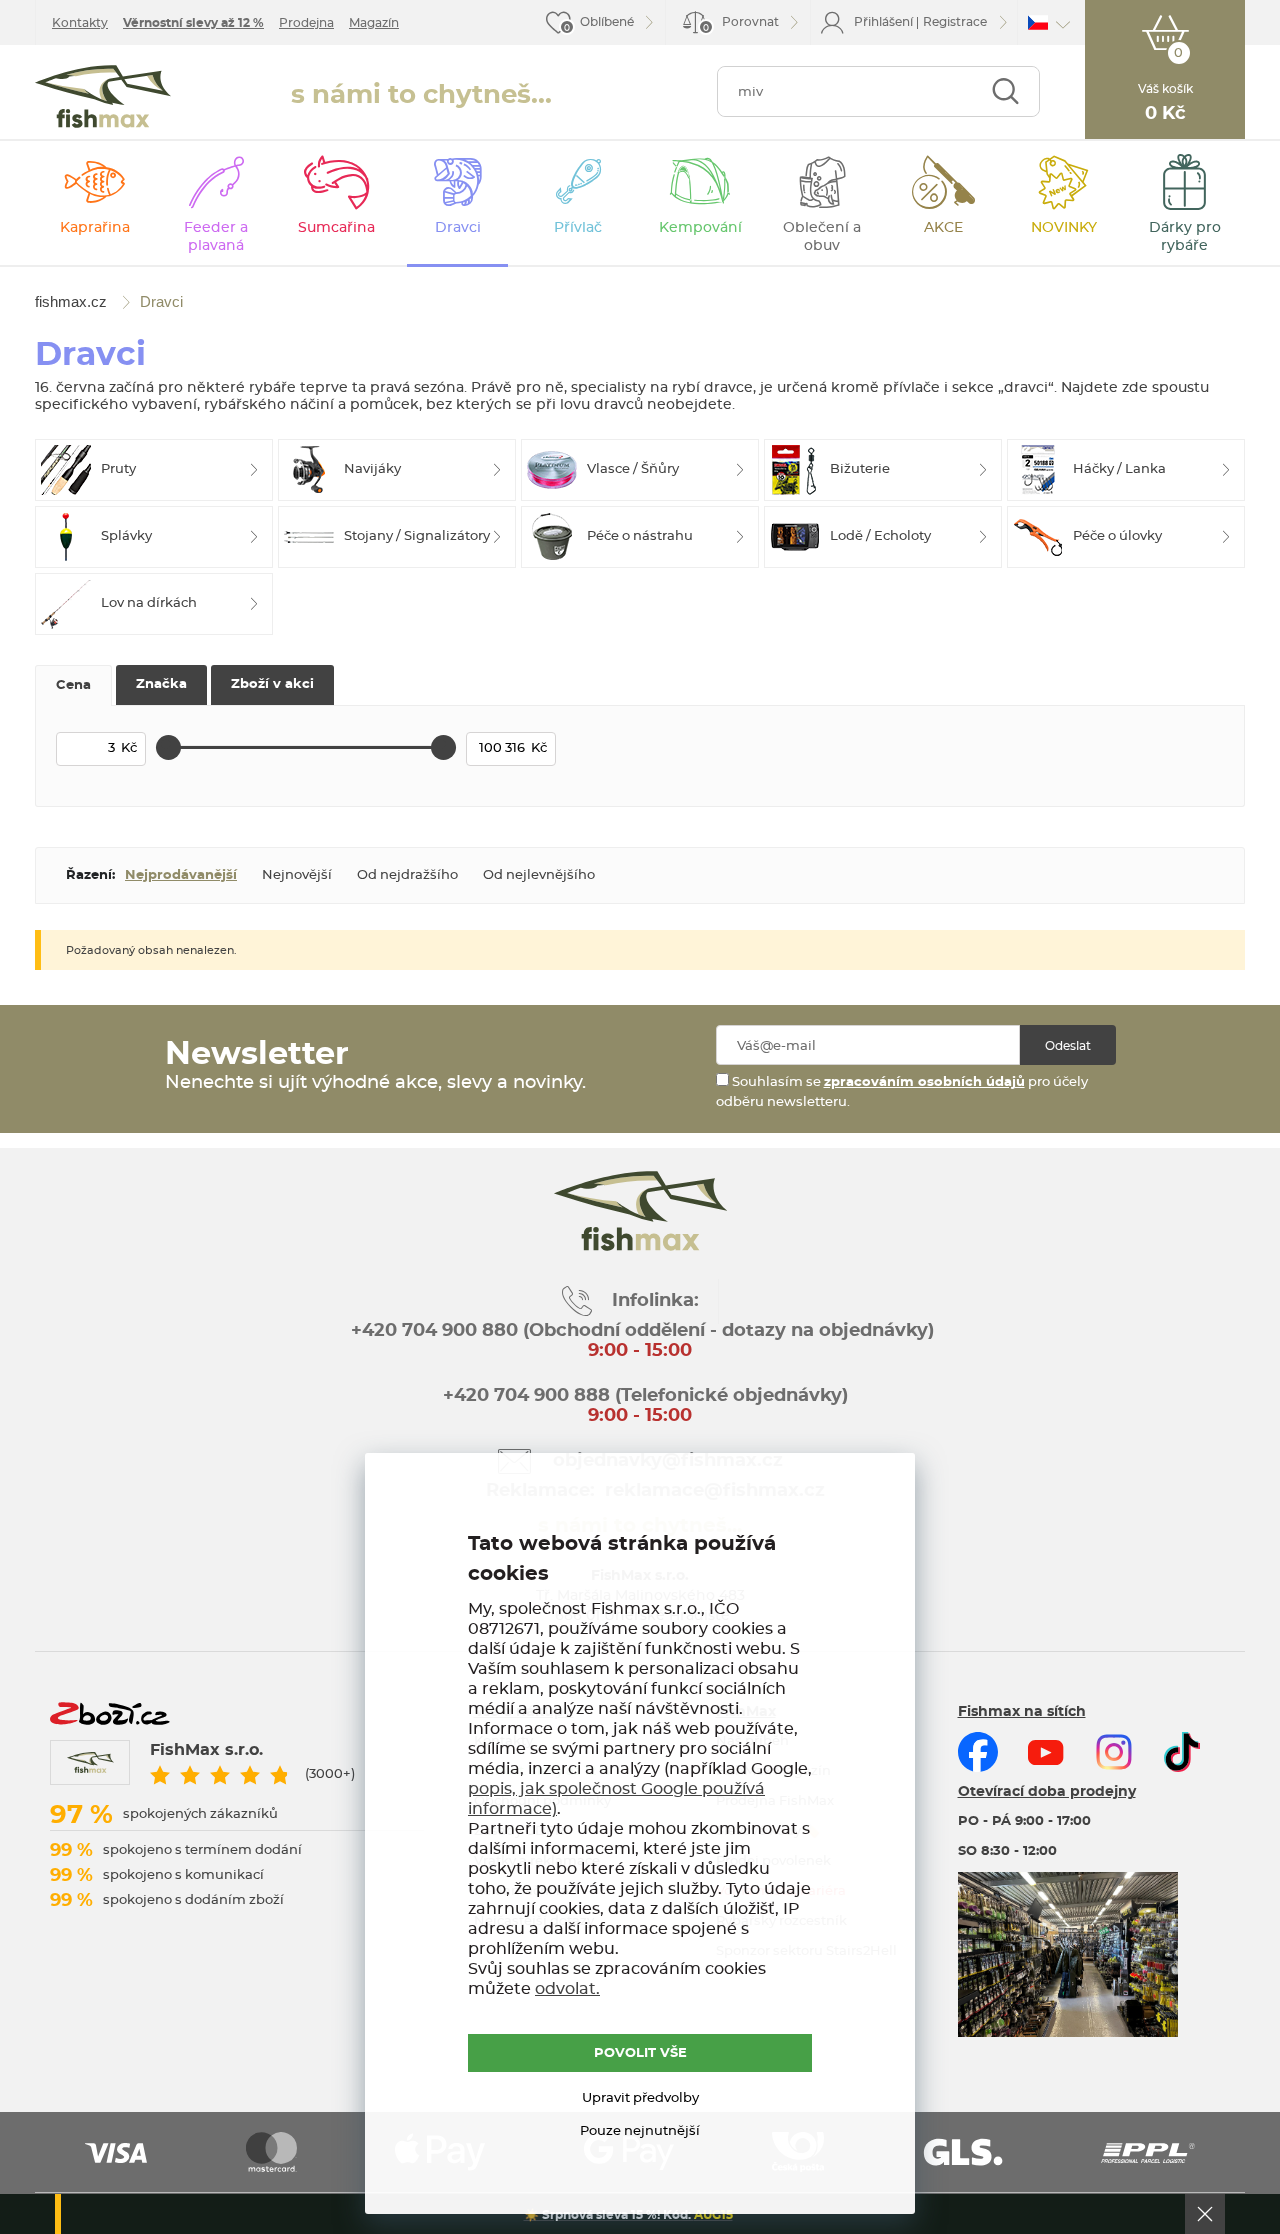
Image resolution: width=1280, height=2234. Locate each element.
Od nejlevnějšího (539, 875)
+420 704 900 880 (434, 1331)
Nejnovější (297, 875)
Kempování (700, 228)
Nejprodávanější (181, 875)
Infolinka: (655, 1301)
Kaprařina (95, 228)
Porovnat (741, 24)
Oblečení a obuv (822, 237)
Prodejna (306, 23)
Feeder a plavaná (216, 237)
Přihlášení (883, 22)
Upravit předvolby (640, 2098)
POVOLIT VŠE (640, 2053)
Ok (1205, 2214)
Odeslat (1068, 1046)
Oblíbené (607, 22)
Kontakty (80, 23)
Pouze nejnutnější (640, 2131)
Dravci (458, 228)
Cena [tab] (73, 685)
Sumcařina (336, 228)
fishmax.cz (103, 96)
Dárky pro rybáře (1185, 237)
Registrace (955, 22)
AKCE (943, 228)
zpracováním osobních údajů (924, 1082)
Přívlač (578, 228)
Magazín (374, 23)
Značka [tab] (161, 684)
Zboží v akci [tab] (272, 684)
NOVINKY (1064, 228)
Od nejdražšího (407, 875)
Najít (1005, 91)
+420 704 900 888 (524, 1396)
